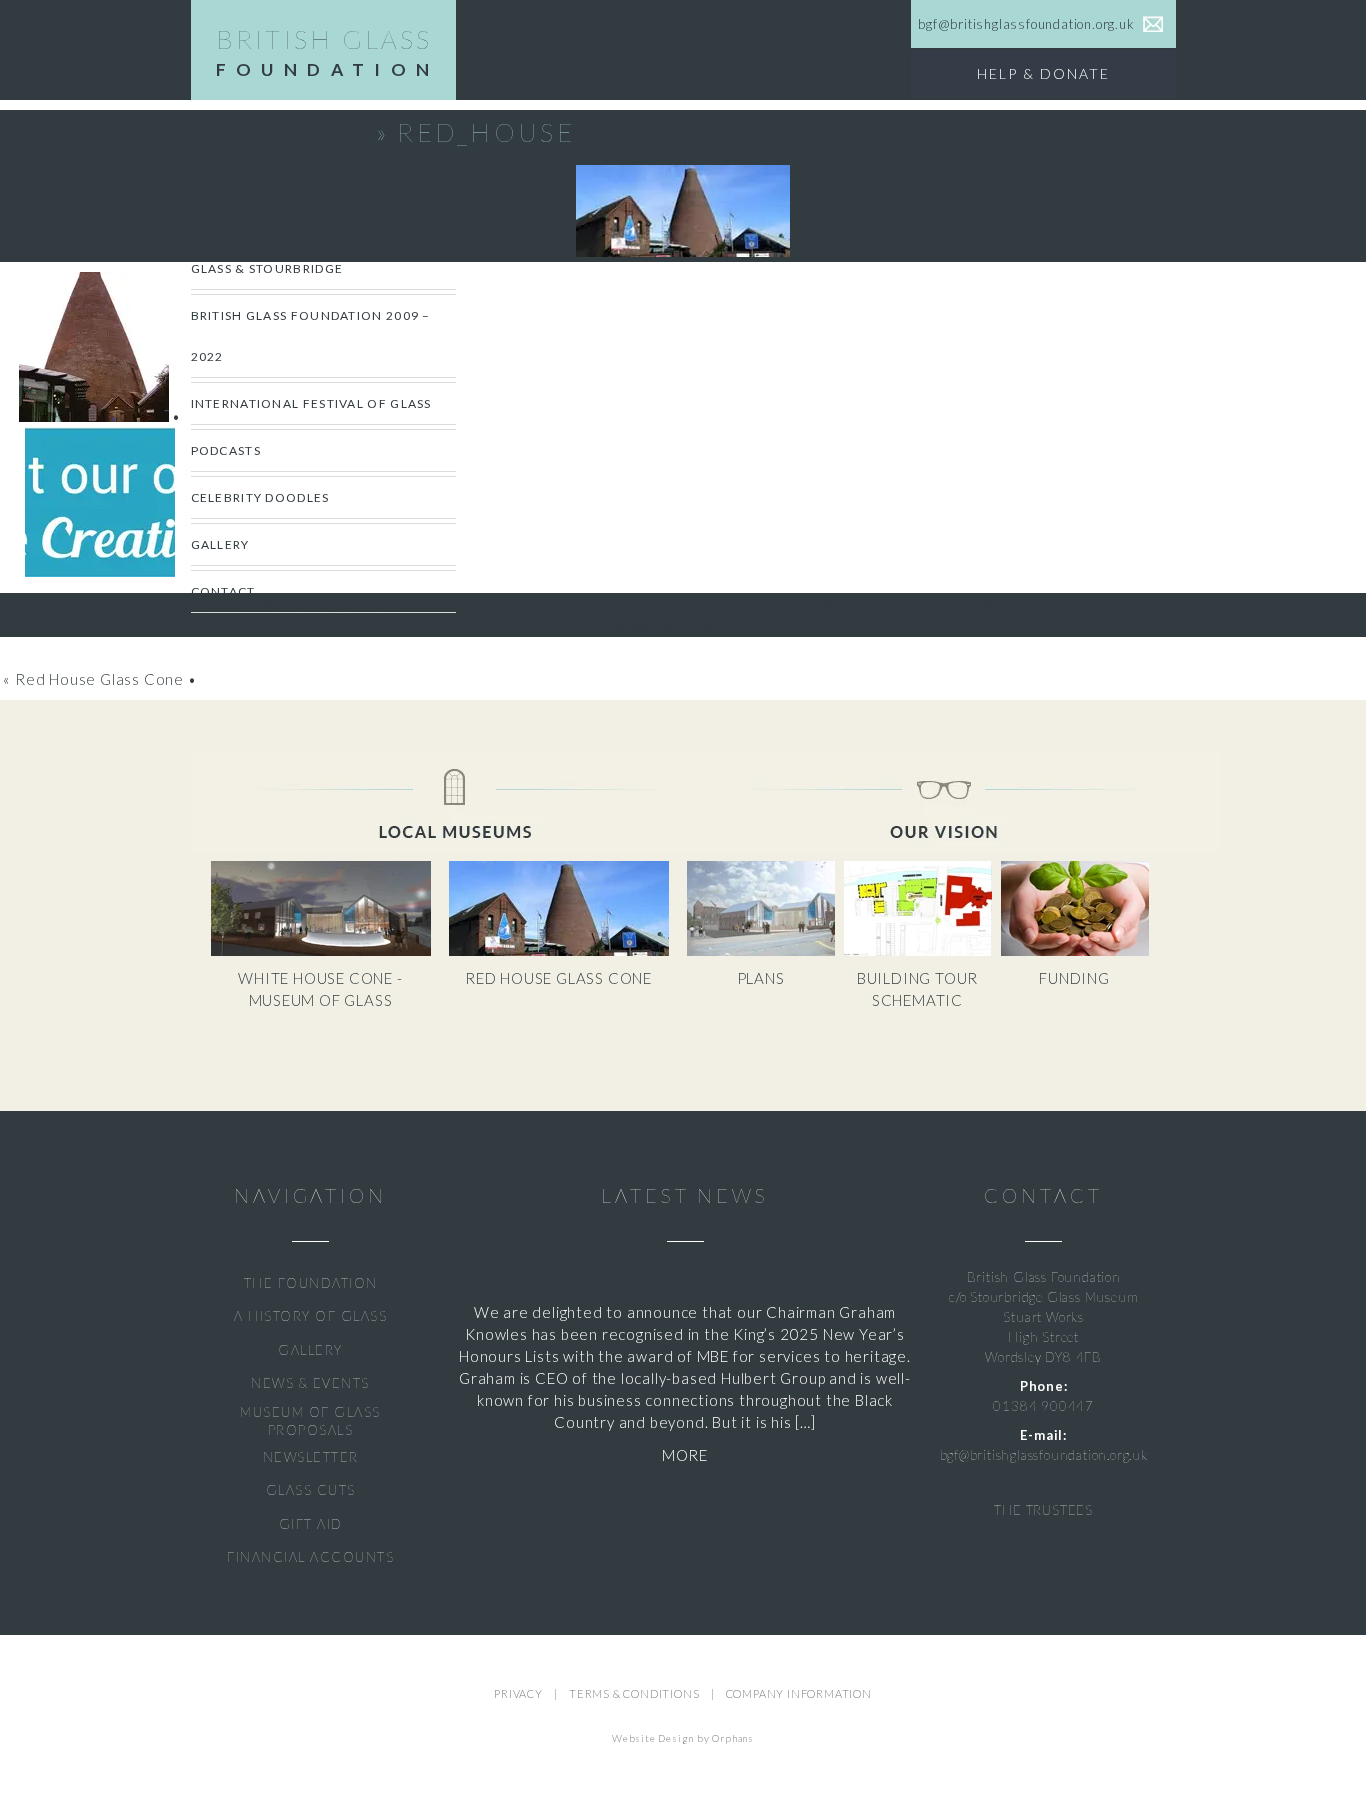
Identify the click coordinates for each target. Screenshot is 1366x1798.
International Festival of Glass (311, 403)
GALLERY (310, 1350)
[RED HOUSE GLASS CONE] (566, 950)
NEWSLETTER (311, 1457)
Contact (223, 591)
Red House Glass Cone (184, 132)
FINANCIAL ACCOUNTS (310, 1557)
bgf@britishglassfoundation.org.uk (1044, 1455)
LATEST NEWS (685, 1195)
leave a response (1197, 604)
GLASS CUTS (311, 1490)
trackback (1317, 604)
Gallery (220, 544)
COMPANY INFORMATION (799, 1693)
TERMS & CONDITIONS (634, 1693)
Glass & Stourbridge (267, 268)
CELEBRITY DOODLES (260, 497)
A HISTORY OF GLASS (310, 1316)
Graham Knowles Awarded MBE (685, 1278)
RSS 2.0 (1008, 604)
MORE (685, 1455)
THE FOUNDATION (311, 1283)
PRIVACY (518, 1693)
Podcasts (226, 450)
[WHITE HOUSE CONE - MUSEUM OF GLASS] (330, 950)
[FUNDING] (1078, 950)
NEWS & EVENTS (310, 1383)
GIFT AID (311, 1524)
